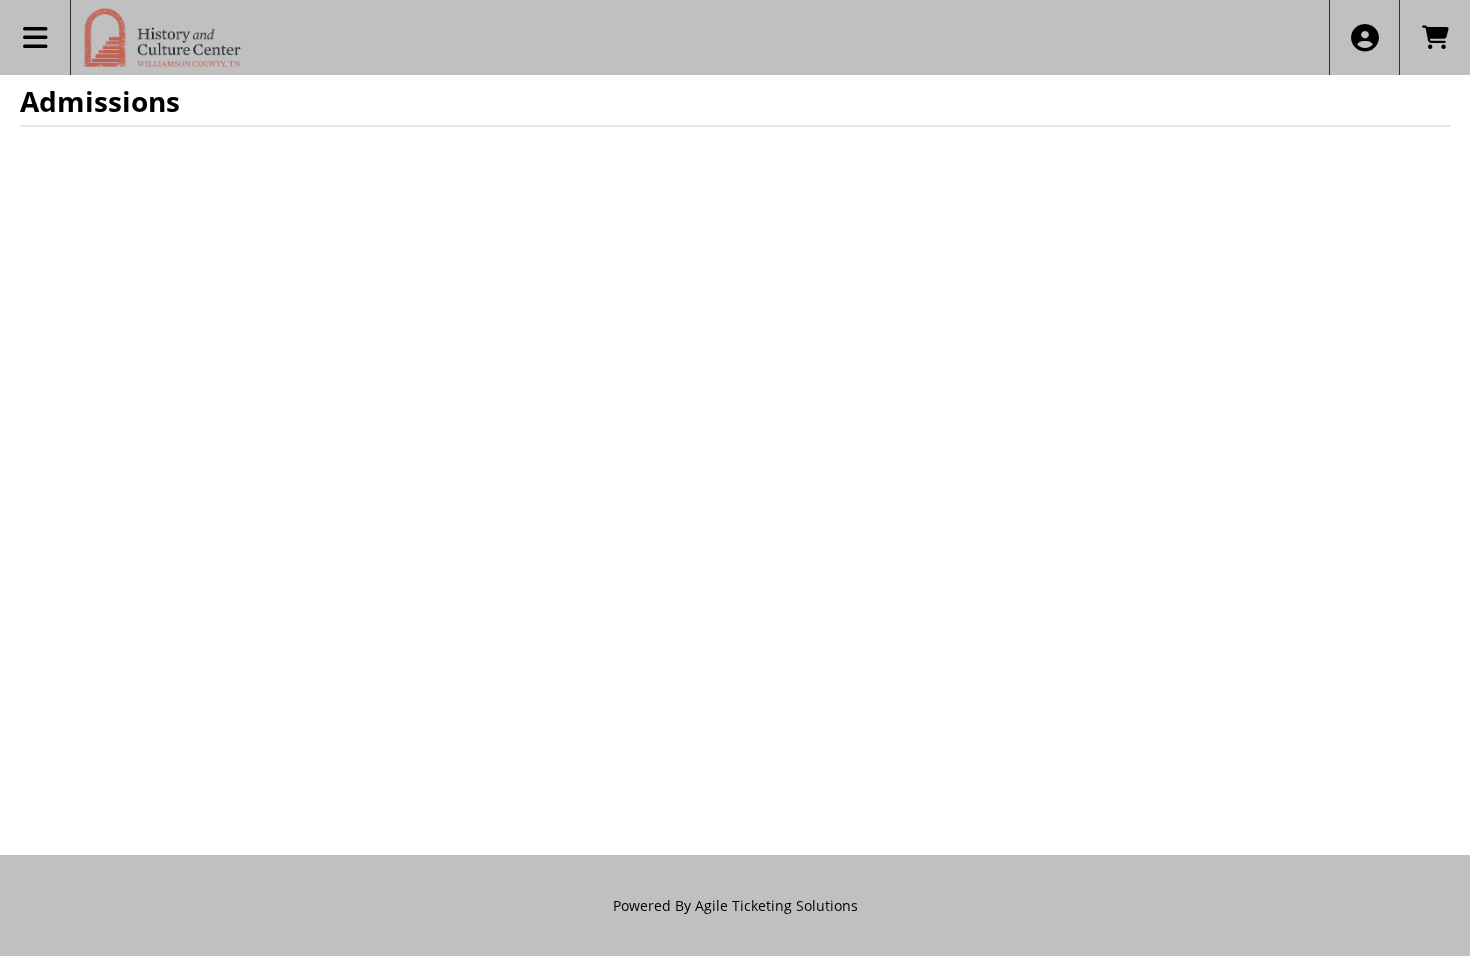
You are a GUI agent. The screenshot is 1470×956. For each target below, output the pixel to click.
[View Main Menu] (35, 37)
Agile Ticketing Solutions (776, 905)
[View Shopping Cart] (1434, 37)
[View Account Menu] (1364, 37)
